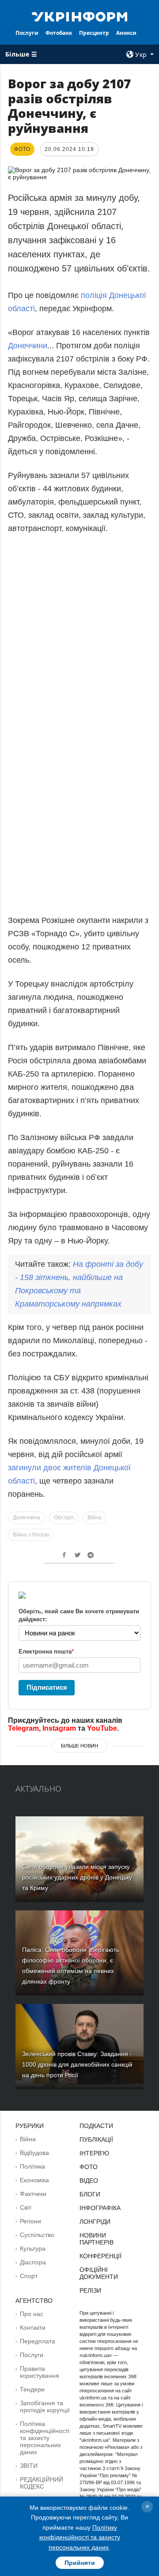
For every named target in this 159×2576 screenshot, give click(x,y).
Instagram (59, 1728)
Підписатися (47, 1687)
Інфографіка (100, 2208)
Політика (32, 2166)
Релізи (90, 2290)
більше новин (79, 1746)
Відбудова (34, 2153)
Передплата (38, 2341)
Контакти (33, 2327)
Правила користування (40, 2372)
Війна (95, 1518)
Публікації (96, 2139)
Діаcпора (33, 2262)
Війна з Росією (31, 1535)
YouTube (102, 1728)
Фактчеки (33, 2194)
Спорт (29, 2276)
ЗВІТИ (29, 2466)
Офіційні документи (99, 2273)
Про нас (32, 2314)
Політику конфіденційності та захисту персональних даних (80, 2537)
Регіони (30, 2221)
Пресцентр (94, 33)
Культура (33, 2248)
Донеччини (28, 346)
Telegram (23, 1728)
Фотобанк (59, 33)
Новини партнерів (97, 2239)
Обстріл (64, 1518)
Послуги (27, 33)
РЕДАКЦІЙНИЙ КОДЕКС (42, 2483)
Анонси (126, 33)
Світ (26, 2207)
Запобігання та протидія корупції (45, 2407)
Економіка (34, 2180)
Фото (89, 2167)
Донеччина (26, 1518)
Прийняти (80, 2563)
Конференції (100, 2256)
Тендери (32, 2389)
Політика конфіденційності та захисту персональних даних (45, 2438)
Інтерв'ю (94, 2153)
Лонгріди (95, 2222)
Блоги (90, 2194)
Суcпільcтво (37, 2235)
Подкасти (96, 2126)
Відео (89, 2181)
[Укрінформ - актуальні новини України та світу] (79, 16)
